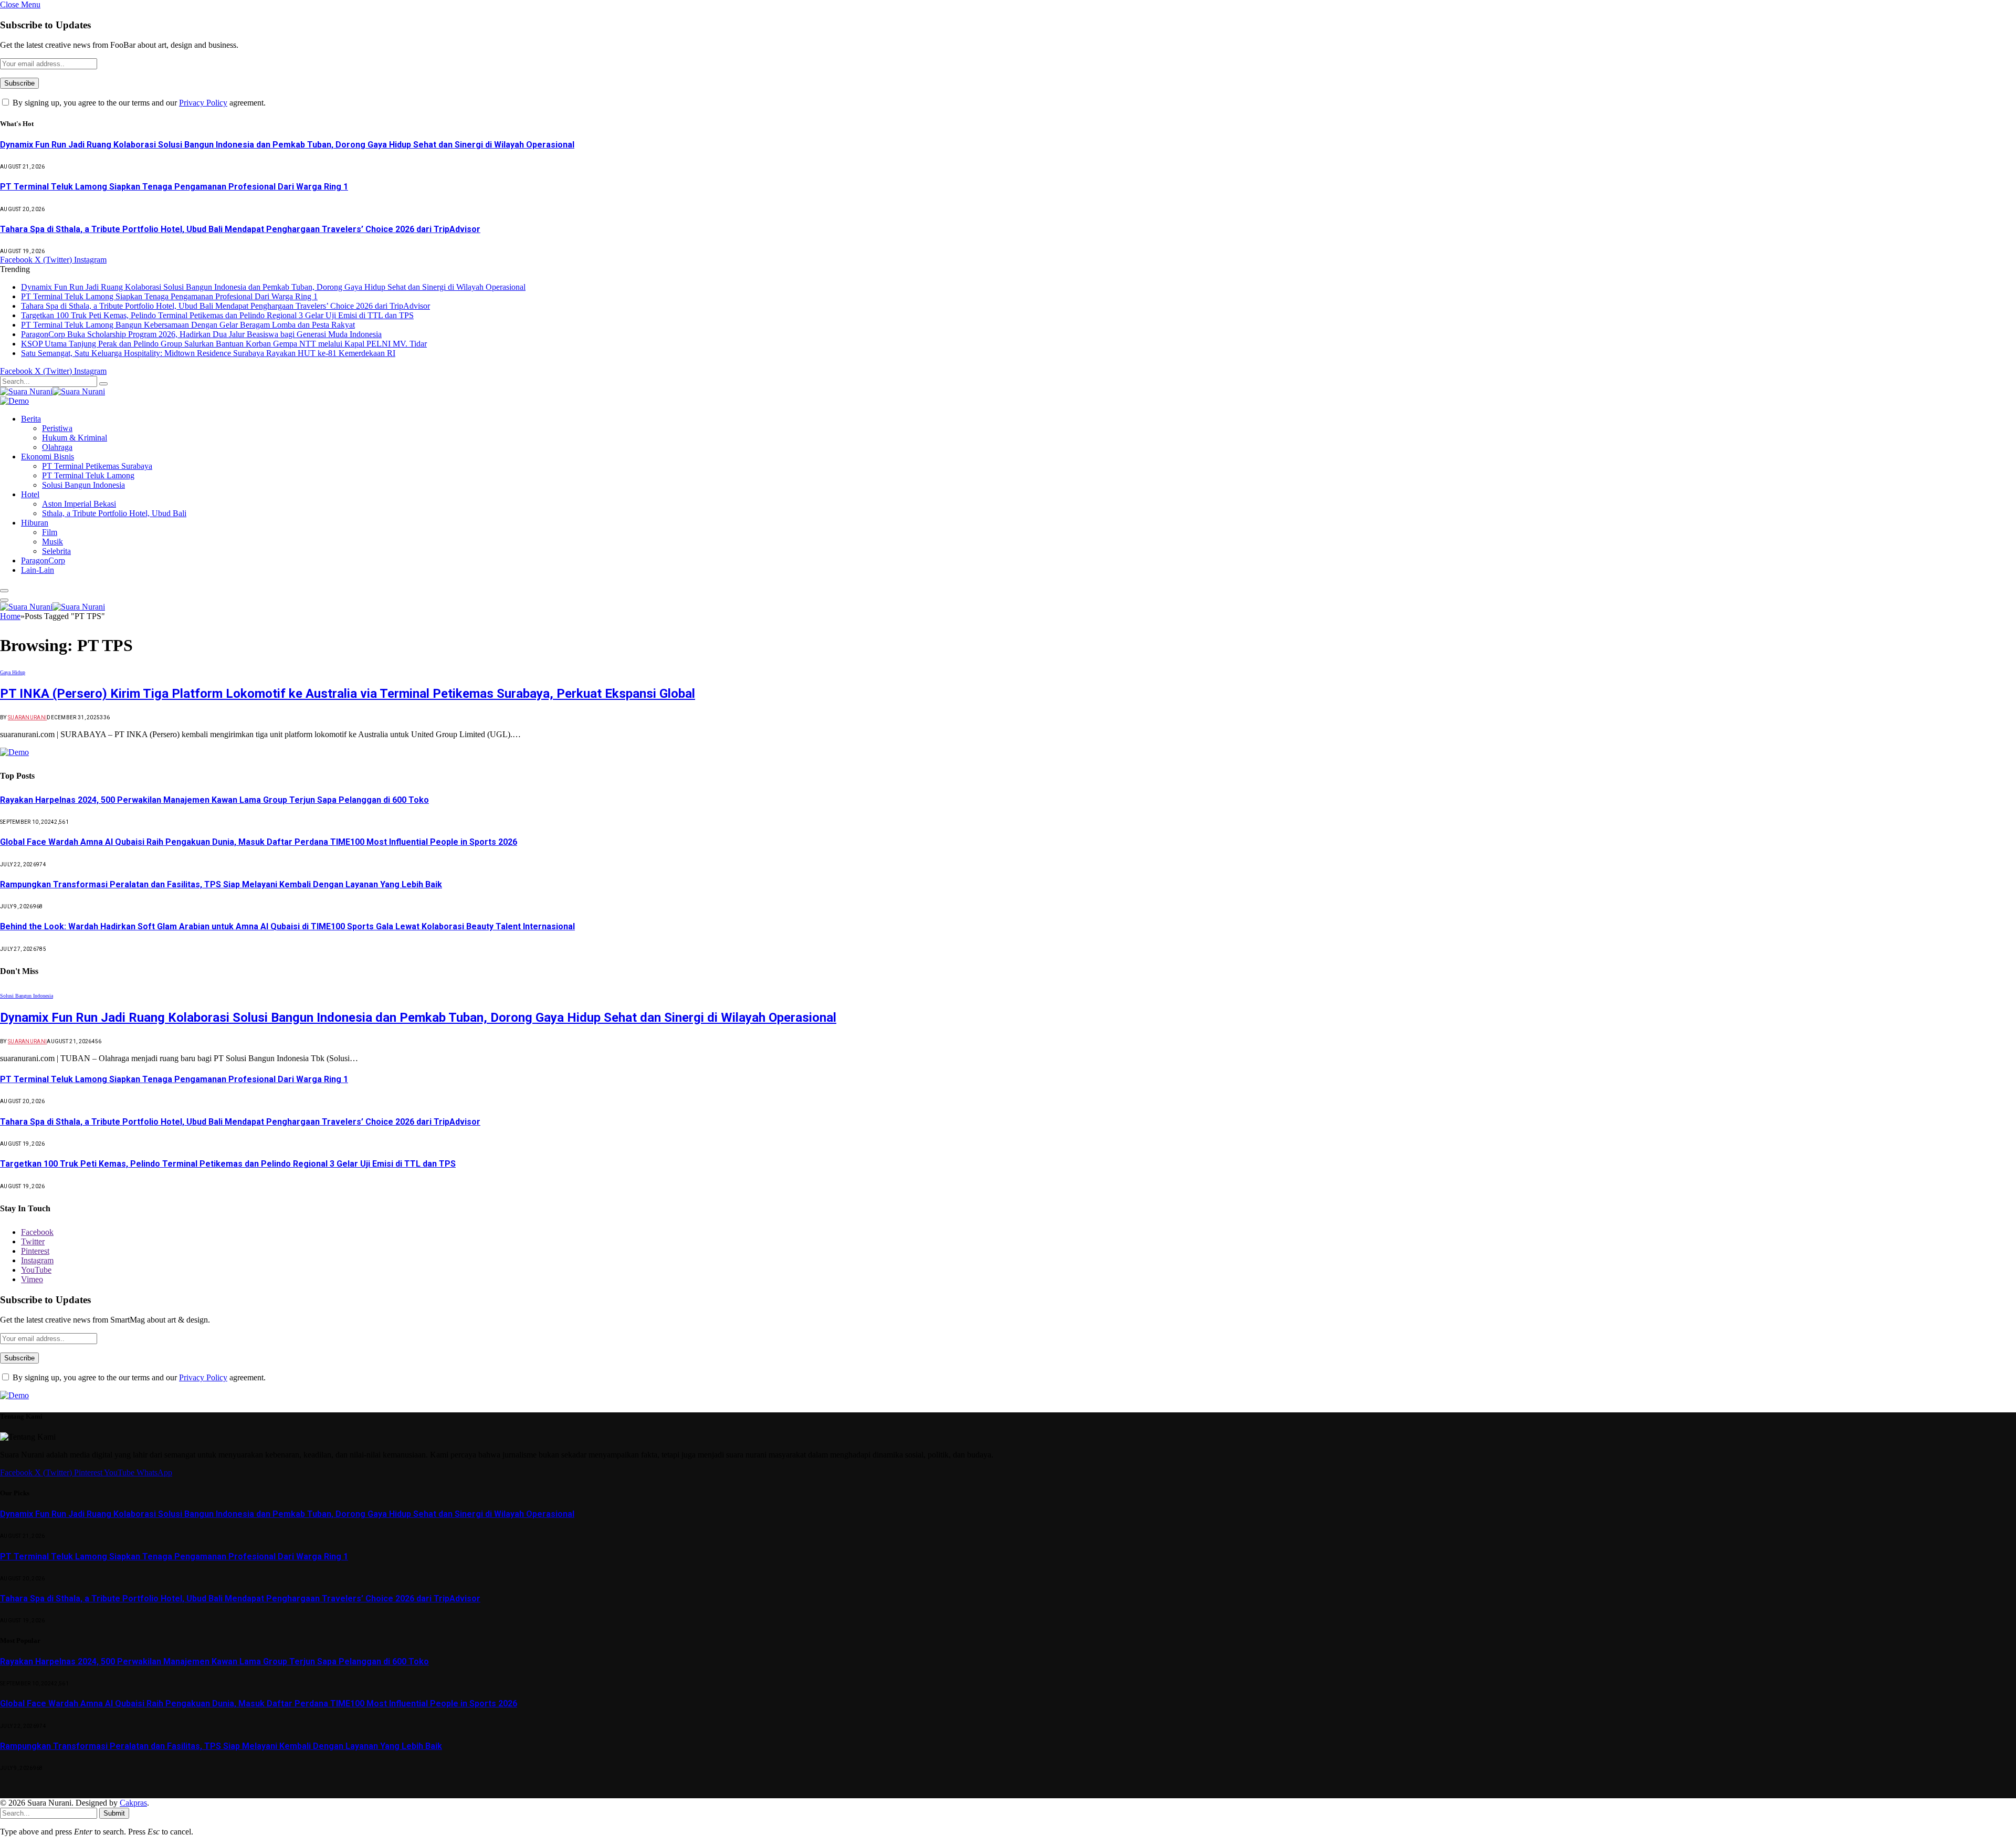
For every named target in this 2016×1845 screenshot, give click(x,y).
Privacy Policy (203, 103)
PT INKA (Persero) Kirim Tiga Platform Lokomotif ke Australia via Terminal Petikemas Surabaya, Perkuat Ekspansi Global (348, 694)
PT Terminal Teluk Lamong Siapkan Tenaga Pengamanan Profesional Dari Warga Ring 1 (174, 187)
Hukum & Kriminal (75, 438)
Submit (114, 1813)
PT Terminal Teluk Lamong (88, 475)
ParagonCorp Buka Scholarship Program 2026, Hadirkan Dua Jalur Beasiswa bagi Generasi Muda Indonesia (201, 334)
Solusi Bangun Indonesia (83, 485)
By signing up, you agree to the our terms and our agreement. (138, 103)
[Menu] (4, 591)
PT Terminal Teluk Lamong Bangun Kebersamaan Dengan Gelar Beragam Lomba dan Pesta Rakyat (188, 325)
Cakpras (133, 1803)
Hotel (30, 494)
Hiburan (35, 523)
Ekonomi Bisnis (48, 457)
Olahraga (57, 447)
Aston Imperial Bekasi (79, 504)
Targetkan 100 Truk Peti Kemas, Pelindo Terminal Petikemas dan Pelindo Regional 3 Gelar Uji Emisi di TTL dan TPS (217, 315)
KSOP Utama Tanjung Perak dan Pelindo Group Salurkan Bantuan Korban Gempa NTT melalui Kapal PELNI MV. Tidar (224, 344)
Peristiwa (57, 428)
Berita (31, 419)
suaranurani (27, 717)
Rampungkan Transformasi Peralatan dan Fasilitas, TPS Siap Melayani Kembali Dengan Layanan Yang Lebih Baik (221, 884)
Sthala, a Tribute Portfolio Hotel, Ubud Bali (114, 513)
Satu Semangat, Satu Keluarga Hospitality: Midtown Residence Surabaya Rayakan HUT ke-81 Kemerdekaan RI (208, 353)
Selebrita (56, 551)
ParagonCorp (43, 560)
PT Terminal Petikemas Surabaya (97, 466)
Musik (52, 542)
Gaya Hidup (13, 672)
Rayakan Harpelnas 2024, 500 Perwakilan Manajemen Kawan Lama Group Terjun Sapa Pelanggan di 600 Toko (214, 800)
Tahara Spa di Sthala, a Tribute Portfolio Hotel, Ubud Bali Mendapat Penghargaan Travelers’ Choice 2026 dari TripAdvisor (240, 229)
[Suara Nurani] (52, 391)
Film (50, 532)
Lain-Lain (38, 570)
